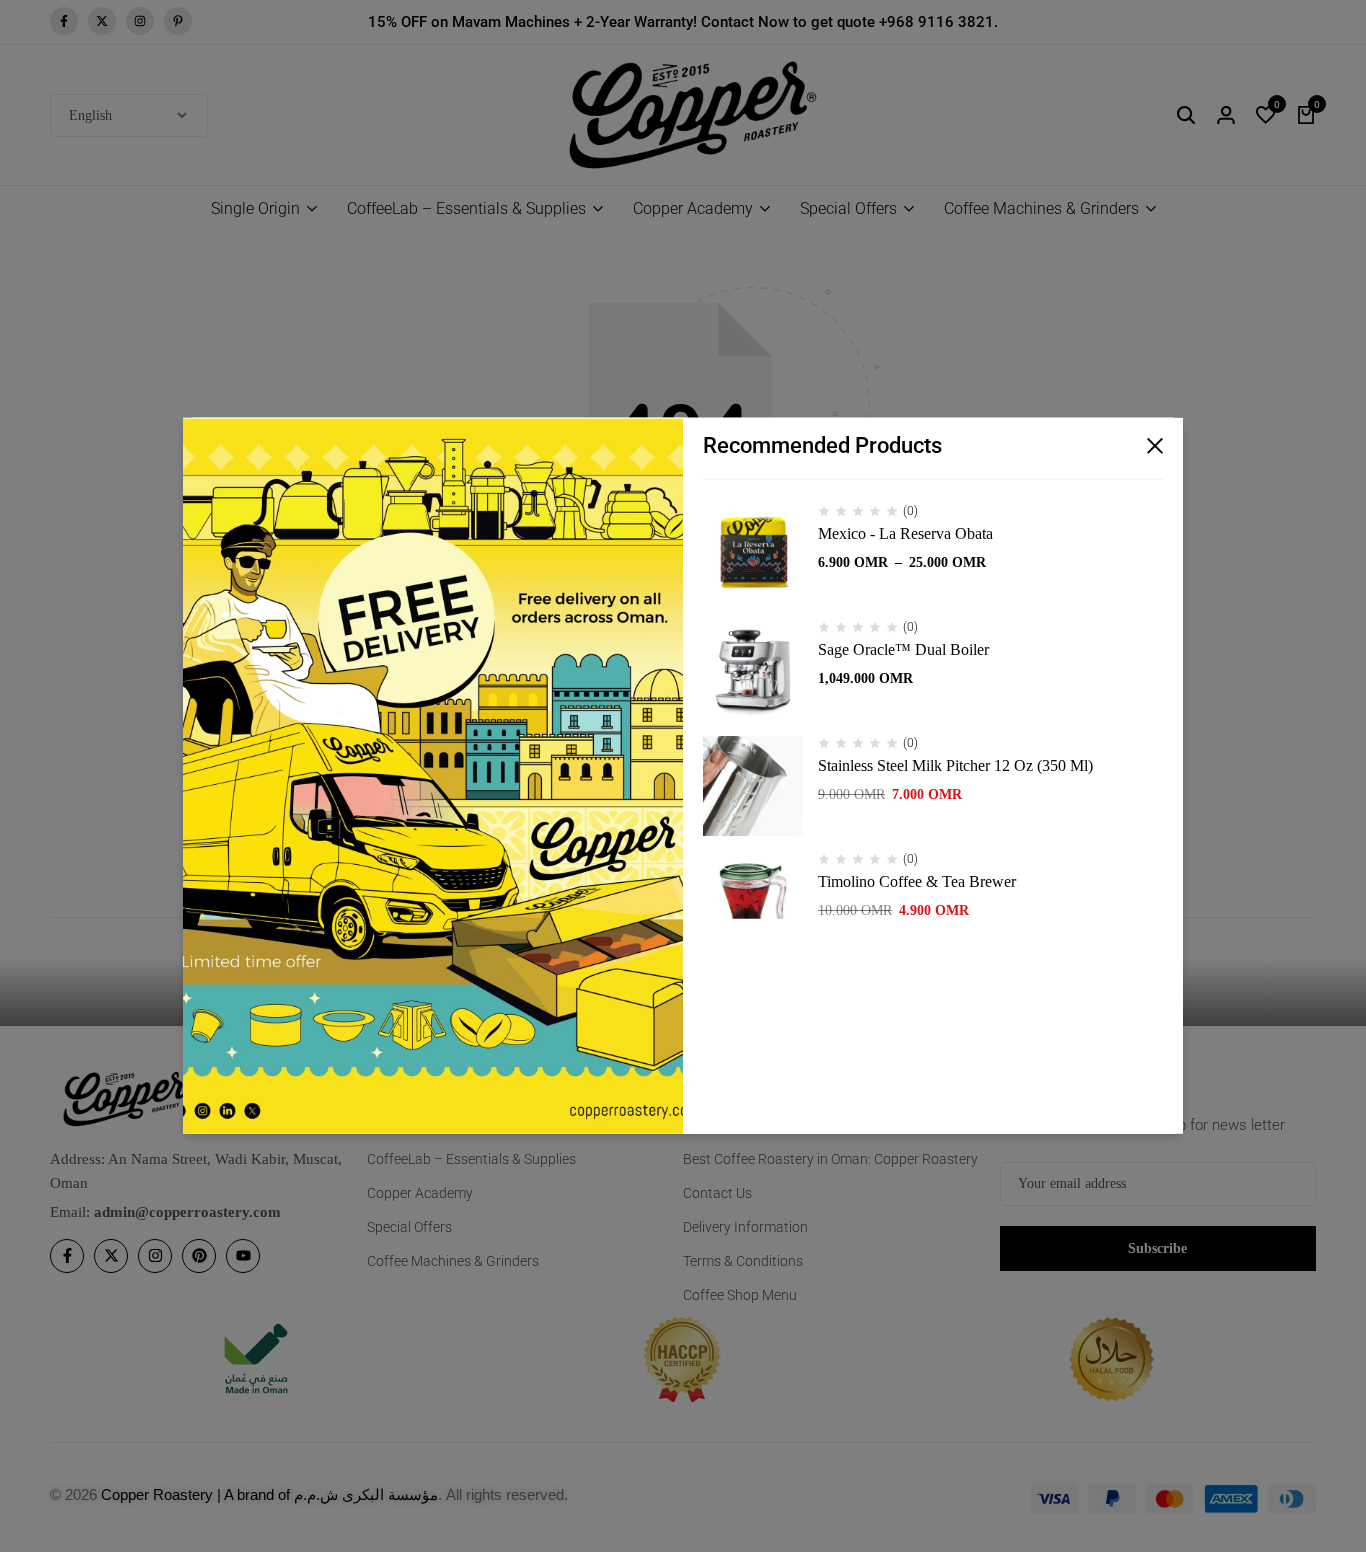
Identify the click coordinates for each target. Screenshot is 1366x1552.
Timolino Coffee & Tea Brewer (917, 881)
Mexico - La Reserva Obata (905, 533)
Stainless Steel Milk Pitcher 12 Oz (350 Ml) (955, 765)
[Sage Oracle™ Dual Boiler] (753, 670)
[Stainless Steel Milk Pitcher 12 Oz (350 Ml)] (753, 786)
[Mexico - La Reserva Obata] (753, 554)
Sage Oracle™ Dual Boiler (903, 649)
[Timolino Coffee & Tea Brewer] (753, 902)
